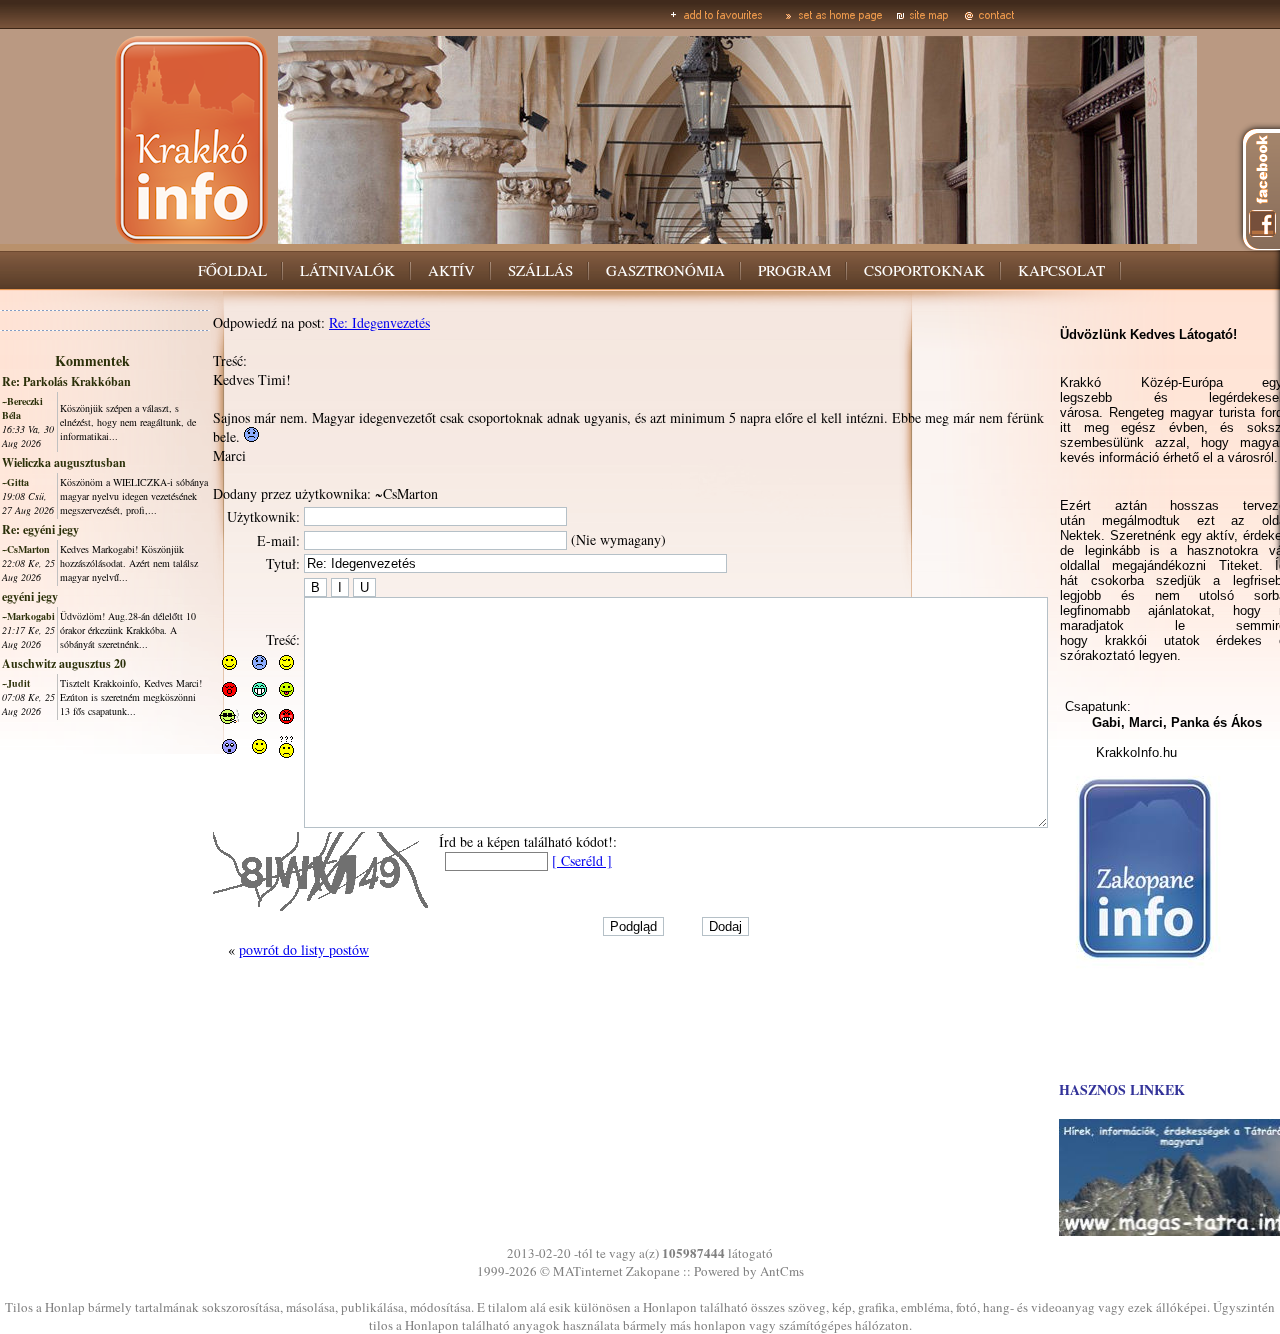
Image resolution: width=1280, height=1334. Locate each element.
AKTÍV (451, 270)
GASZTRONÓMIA (665, 270)
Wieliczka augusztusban (64, 462)
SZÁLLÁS (540, 270)
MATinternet (588, 1271)
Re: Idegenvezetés (379, 322)
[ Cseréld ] (582, 860)
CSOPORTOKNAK (924, 270)
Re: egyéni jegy (40, 529)
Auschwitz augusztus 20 (64, 663)
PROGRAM (794, 270)
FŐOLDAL (232, 270)
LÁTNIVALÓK (347, 270)
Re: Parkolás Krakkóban (66, 381)
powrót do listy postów (304, 949)
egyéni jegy (30, 596)
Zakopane (653, 1271)
